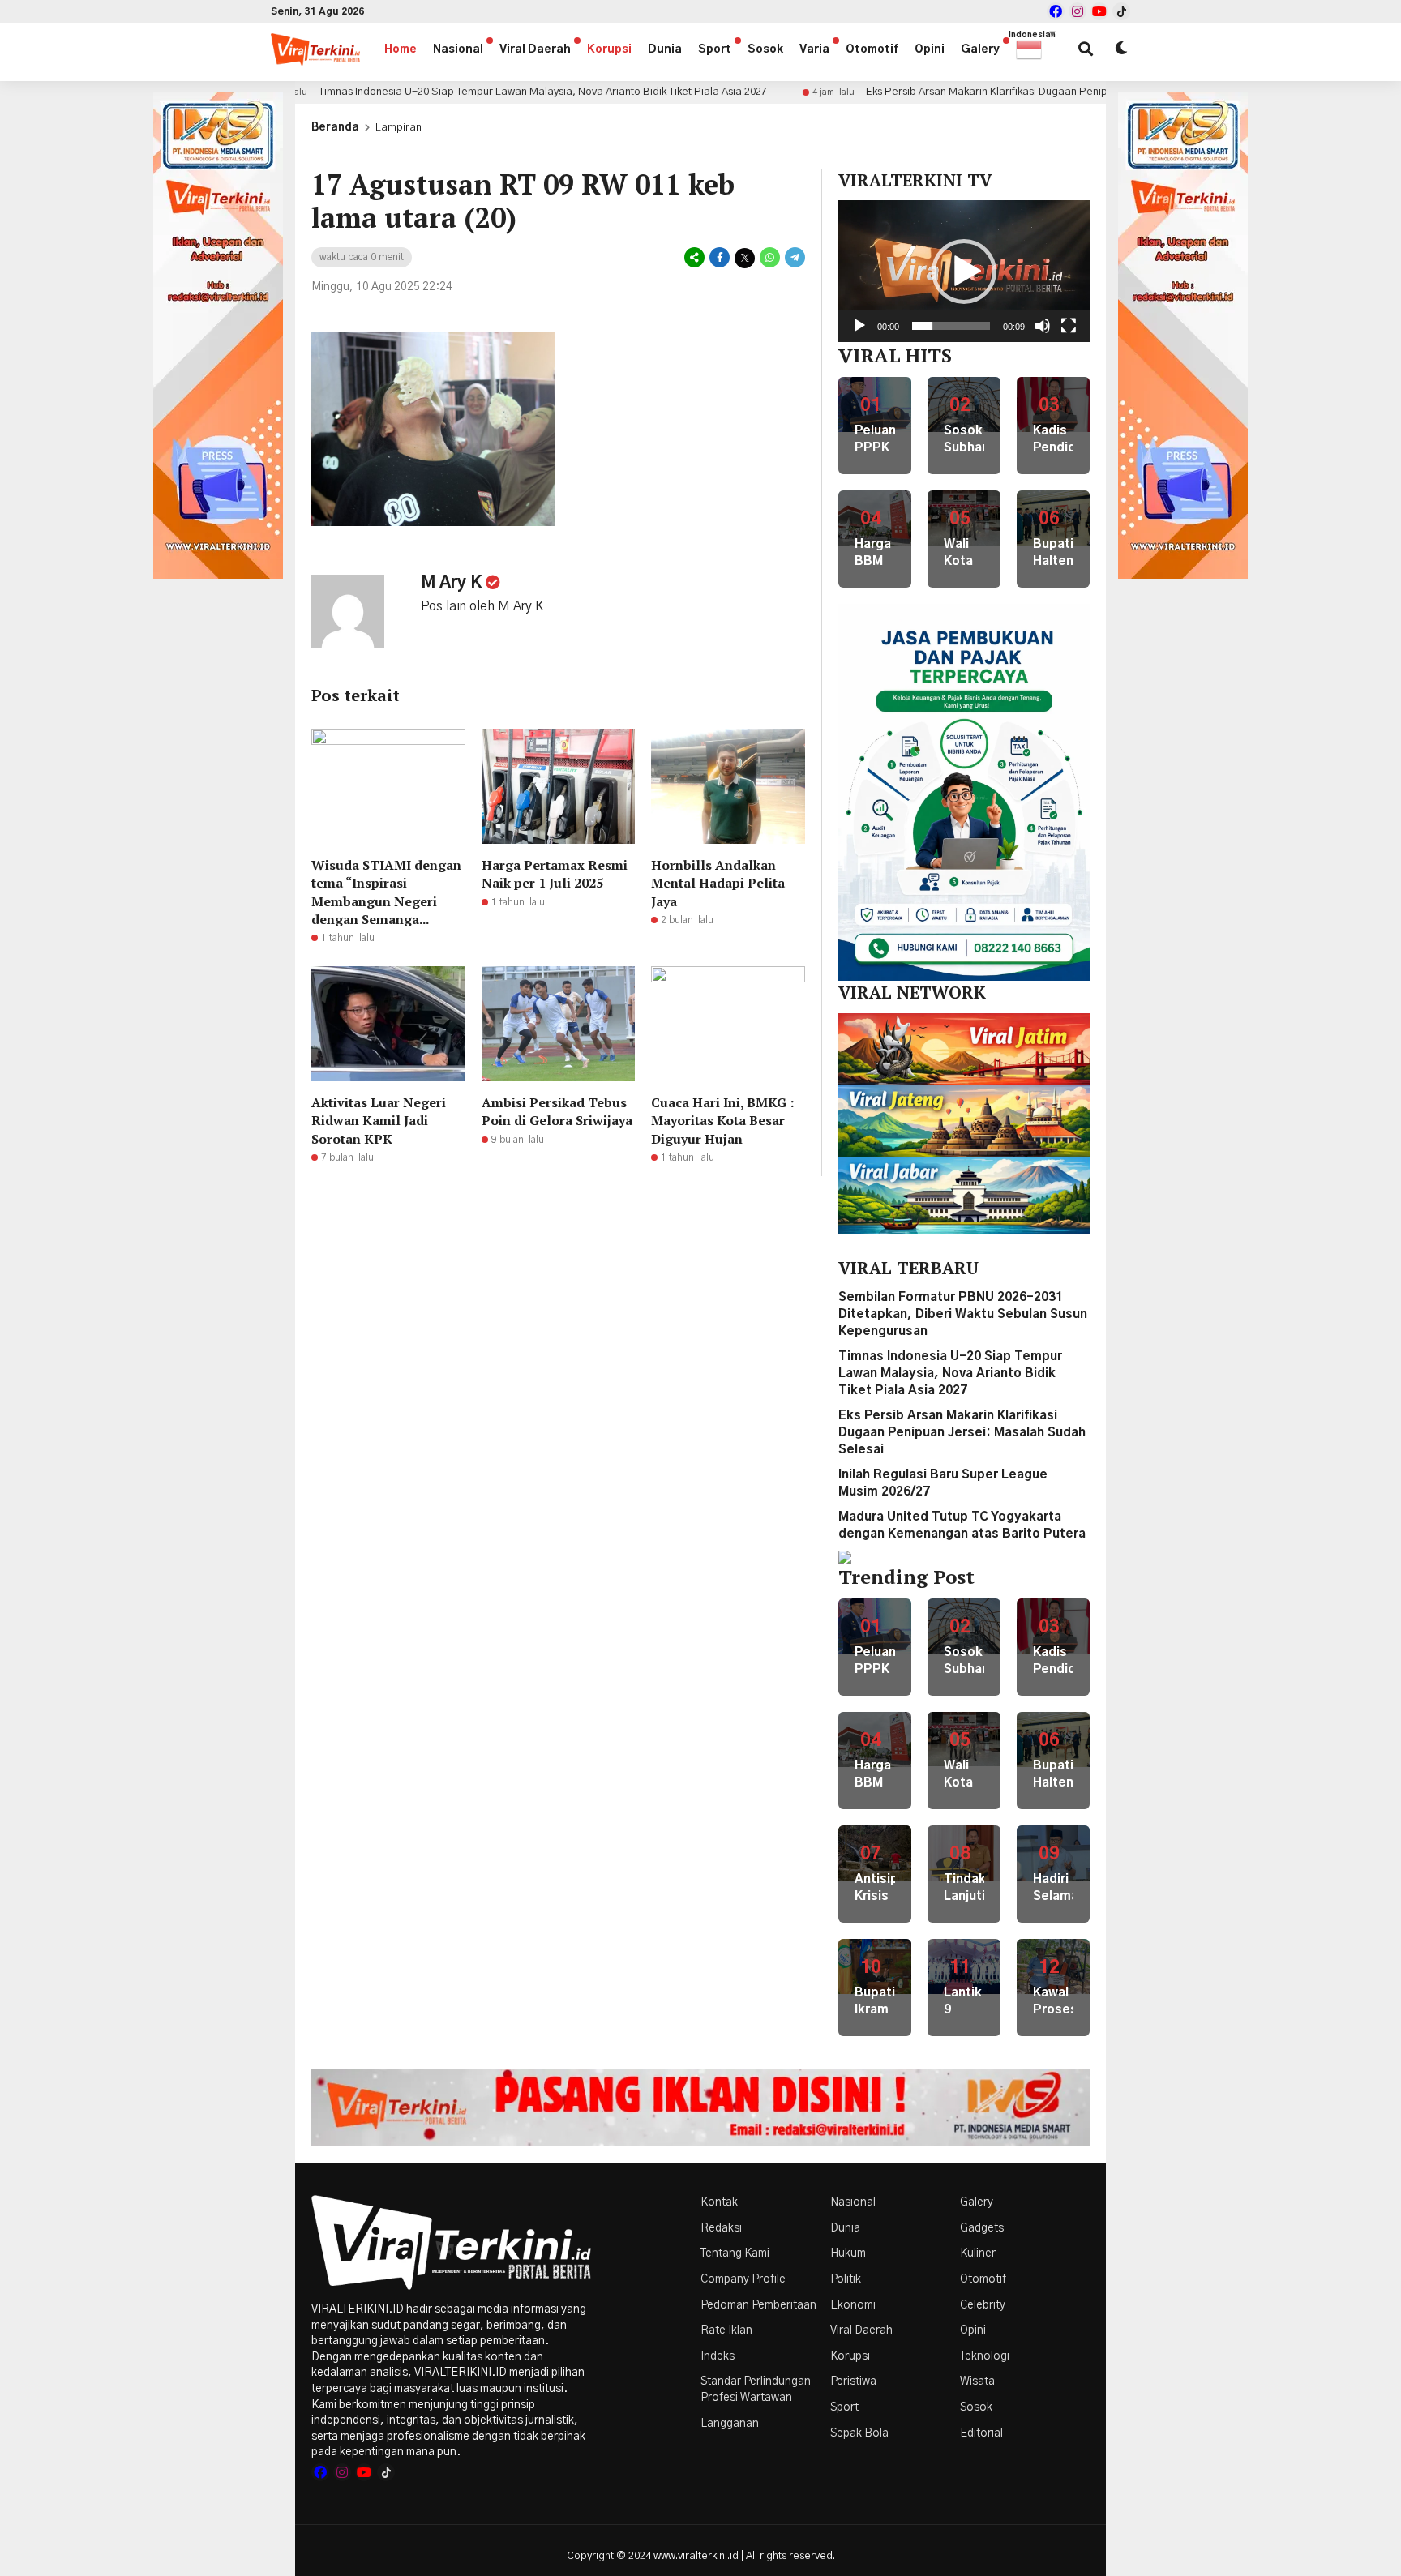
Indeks (718, 2356)
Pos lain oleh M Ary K (482, 606)
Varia (814, 49)
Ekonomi (853, 2305)
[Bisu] (1043, 326)
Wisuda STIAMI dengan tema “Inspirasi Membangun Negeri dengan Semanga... (386, 892)
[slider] (951, 326)
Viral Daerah (535, 49)
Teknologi (985, 2356)
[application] (964, 271)
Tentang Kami (735, 2253)
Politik (846, 2279)
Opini (930, 49)
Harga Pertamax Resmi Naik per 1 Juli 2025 (555, 874)
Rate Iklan (726, 2330)
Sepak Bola (859, 2433)
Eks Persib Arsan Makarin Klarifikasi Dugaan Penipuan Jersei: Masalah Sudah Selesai (584, 92)
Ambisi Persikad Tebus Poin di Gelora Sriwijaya (557, 1111)
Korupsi (609, 49)
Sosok (765, 49)
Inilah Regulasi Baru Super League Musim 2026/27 (1013, 92)
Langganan (730, 2424)
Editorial (981, 2433)
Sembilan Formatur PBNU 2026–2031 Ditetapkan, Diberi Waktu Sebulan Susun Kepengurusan (963, 1314)
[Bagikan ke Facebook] (720, 258)
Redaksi (721, 2228)
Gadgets (982, 2228)
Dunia (665, 49)
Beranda (335, 128)
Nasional (458, 49)
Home (401, 49)
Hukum (848, 2253)
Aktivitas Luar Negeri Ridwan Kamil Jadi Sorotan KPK (379, 1121)
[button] (1037, 49)
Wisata (977, 2381)
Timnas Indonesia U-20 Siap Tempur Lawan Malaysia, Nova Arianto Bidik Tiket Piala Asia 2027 (950, 1374)
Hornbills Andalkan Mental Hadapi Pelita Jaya (718, 883)
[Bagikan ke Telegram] (794, 258)
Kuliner (978, 2253)
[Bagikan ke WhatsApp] (770, 258)
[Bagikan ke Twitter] (745, 258)
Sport (715, 49)
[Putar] (859, 326)
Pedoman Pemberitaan (758, 2305)
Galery (980, 49)
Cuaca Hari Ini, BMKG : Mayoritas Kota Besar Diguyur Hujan (722, 1121)
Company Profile (743, 2279)
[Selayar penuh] (1069, 326)
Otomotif (872, 49)
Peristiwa (853, 2381)
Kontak (719, 2202)
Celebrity (983, 2305)
